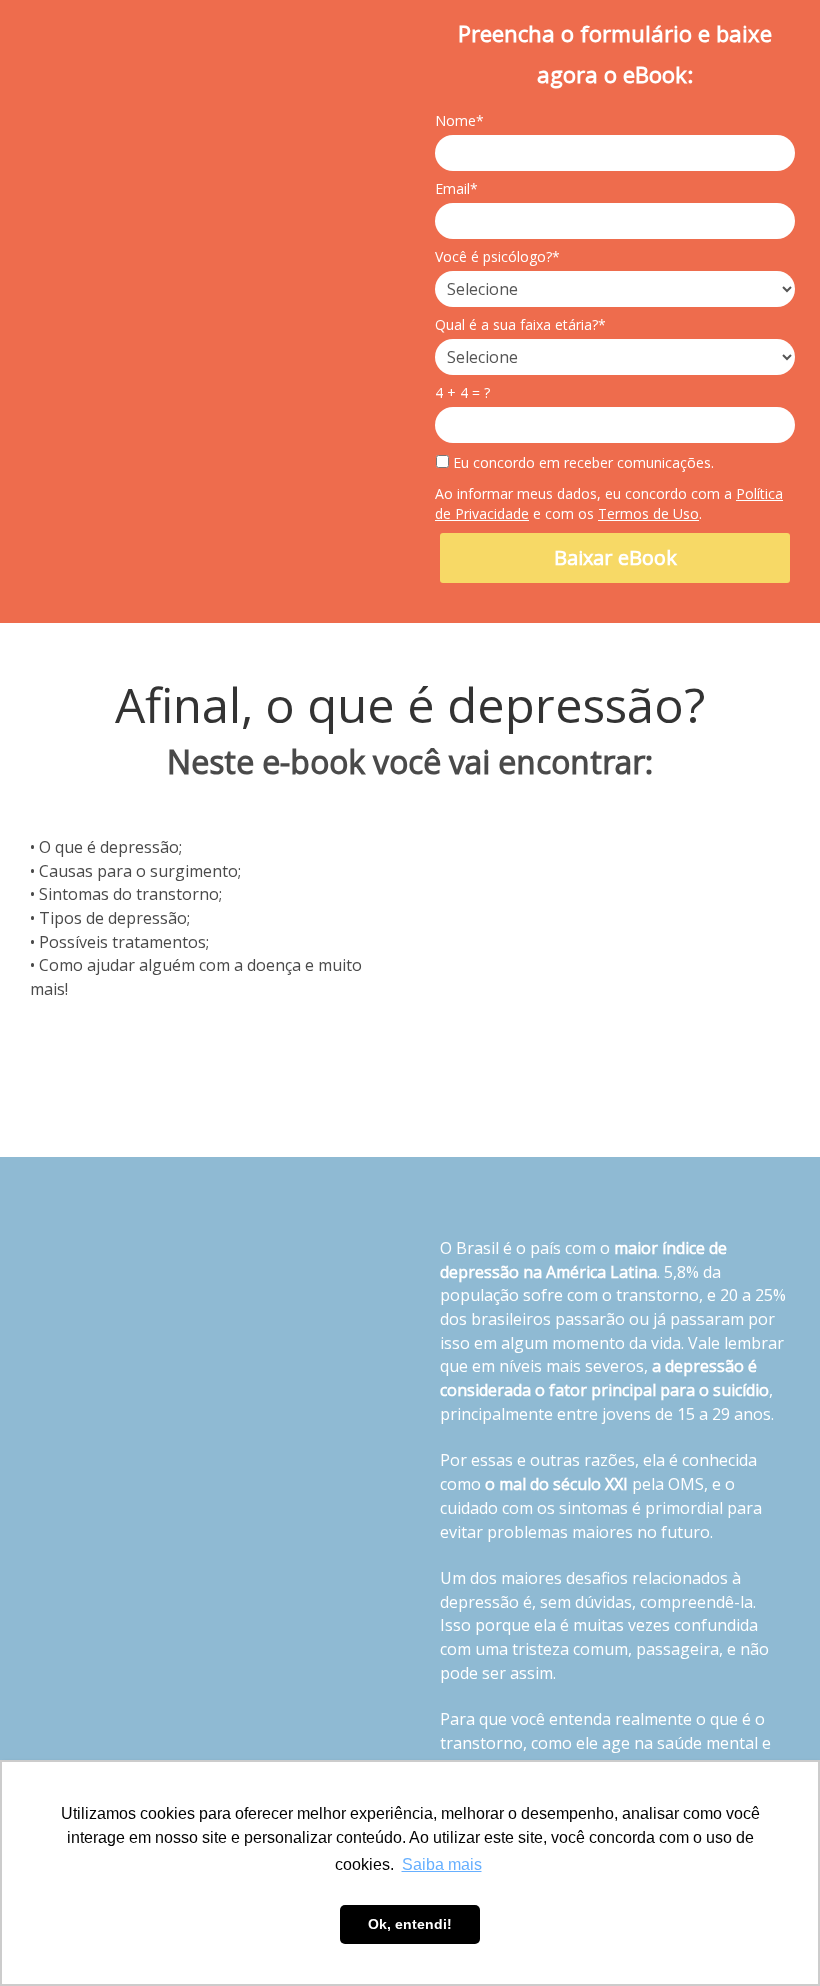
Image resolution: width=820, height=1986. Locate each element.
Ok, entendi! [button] (410, 1924)
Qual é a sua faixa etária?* (520, 325)
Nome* (459, 121)
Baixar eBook (615, 557)
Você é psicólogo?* (497, 257)
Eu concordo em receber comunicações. (581, 463)
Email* (456, 189)
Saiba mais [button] (442, 1864)
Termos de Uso (648, 513)
